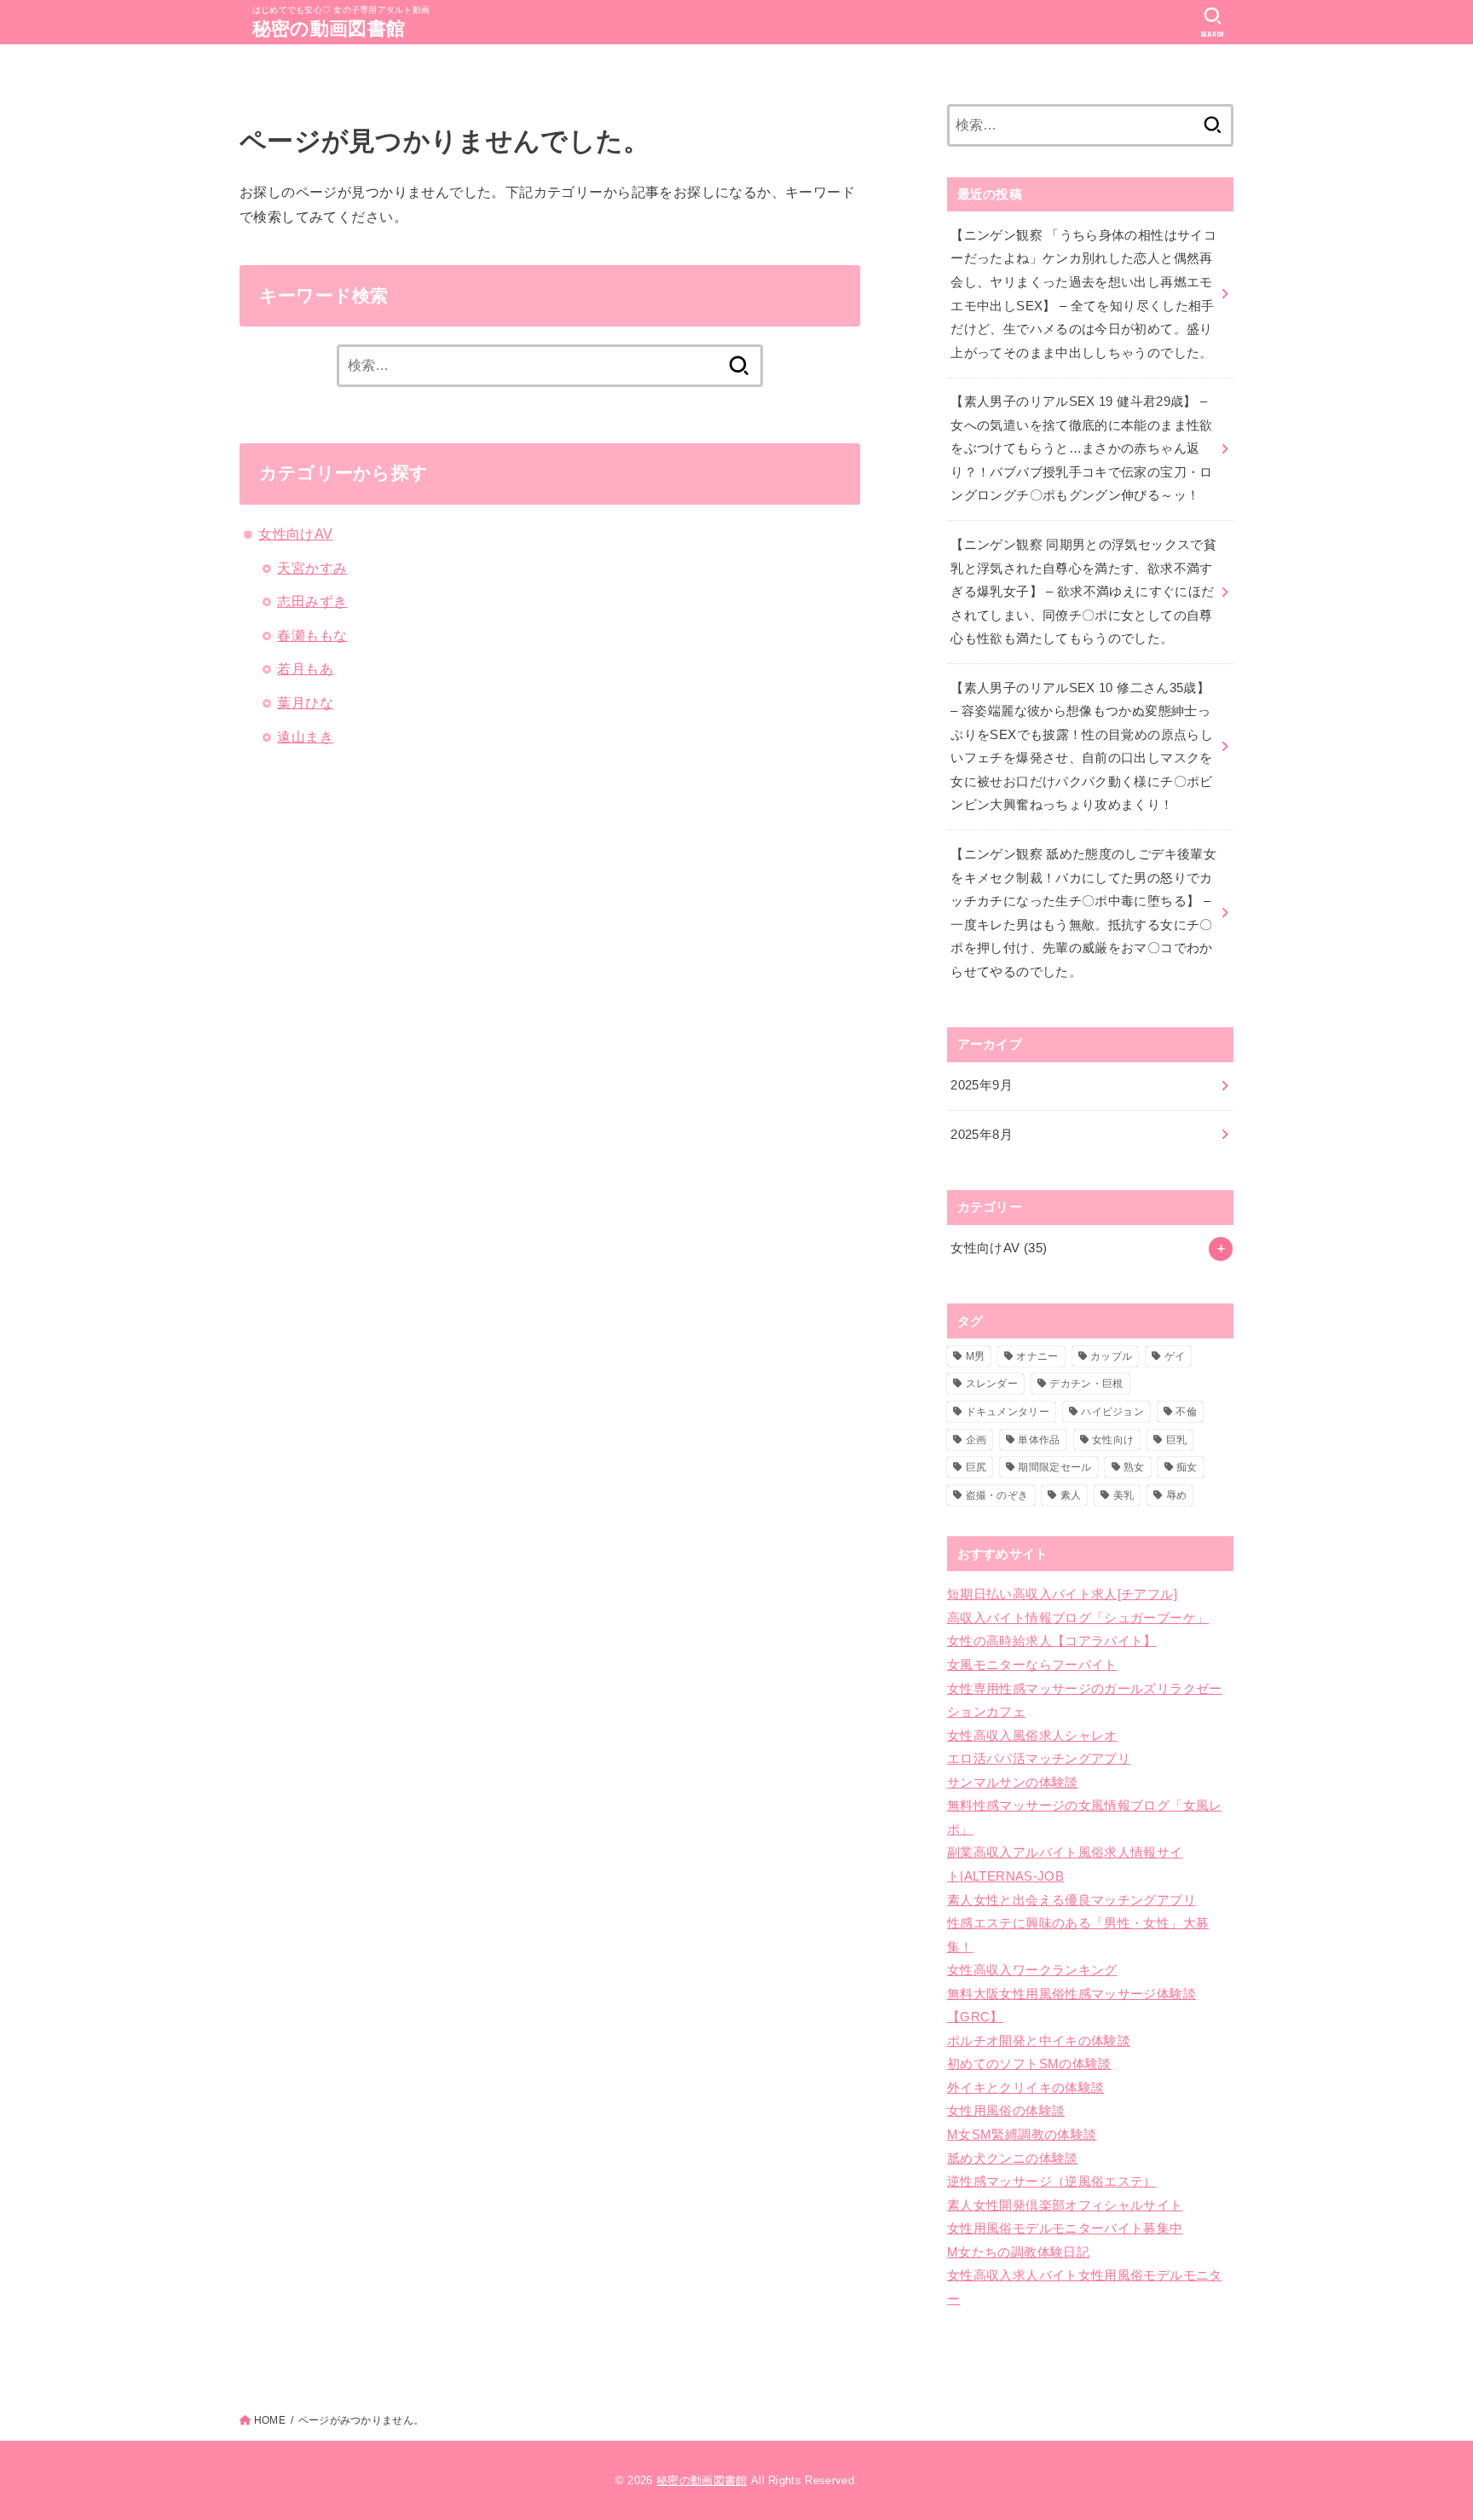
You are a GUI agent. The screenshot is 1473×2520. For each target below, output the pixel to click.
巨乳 (1177, 1440)
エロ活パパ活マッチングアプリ (1039, 1759)
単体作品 (1039, 1440)
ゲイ (1175, 1356)
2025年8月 (982, 1135)
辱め (1177, 1495)
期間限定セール (1054, 1467)
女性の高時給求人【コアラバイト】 (1052, 1641)
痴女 (1187, 1467)
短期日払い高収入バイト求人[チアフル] (1062, 1594)
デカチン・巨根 (1086, 1384)
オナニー (1037, 1356)
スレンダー (992, 1384)
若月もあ (305, 668)
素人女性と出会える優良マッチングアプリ (1072, 1900)
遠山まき (305, 737)
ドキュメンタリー (1008, 1412)
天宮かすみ (312, 568)
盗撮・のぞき (997, 1495)
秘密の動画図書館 (329, 29)
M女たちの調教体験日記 (1018, 2252)
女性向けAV (295, 534)
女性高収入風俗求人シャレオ (1032, 1736)
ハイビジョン (1112, 1412)
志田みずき (312, 601)
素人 (1071, 1495)
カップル (1111, 1356)
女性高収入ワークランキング (1032, 1970)
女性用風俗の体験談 (1006, 2111)
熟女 (1134, 1467)
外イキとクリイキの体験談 (1025, 2088)
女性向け (1113, 1440)
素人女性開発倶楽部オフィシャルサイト (1065, 2205)
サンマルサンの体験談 (1013, 1783)
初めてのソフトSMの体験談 (1029, 2064)
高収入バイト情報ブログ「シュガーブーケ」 (1078, 1618)
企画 (976, 1440)
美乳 (1124, 1495)
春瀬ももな (312, 635)
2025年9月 (982, 1085)
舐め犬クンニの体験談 (1013, 2159)
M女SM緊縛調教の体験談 (1022, 2135)
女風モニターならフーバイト (1032, 1665)
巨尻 (976, 1467)
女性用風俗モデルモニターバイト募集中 (1065, 2228)
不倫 (1186, 1412)
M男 (976, 1356)
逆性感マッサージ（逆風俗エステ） (1052, 2182)
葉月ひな (305, 702)
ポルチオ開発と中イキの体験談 (1039, 2041)
